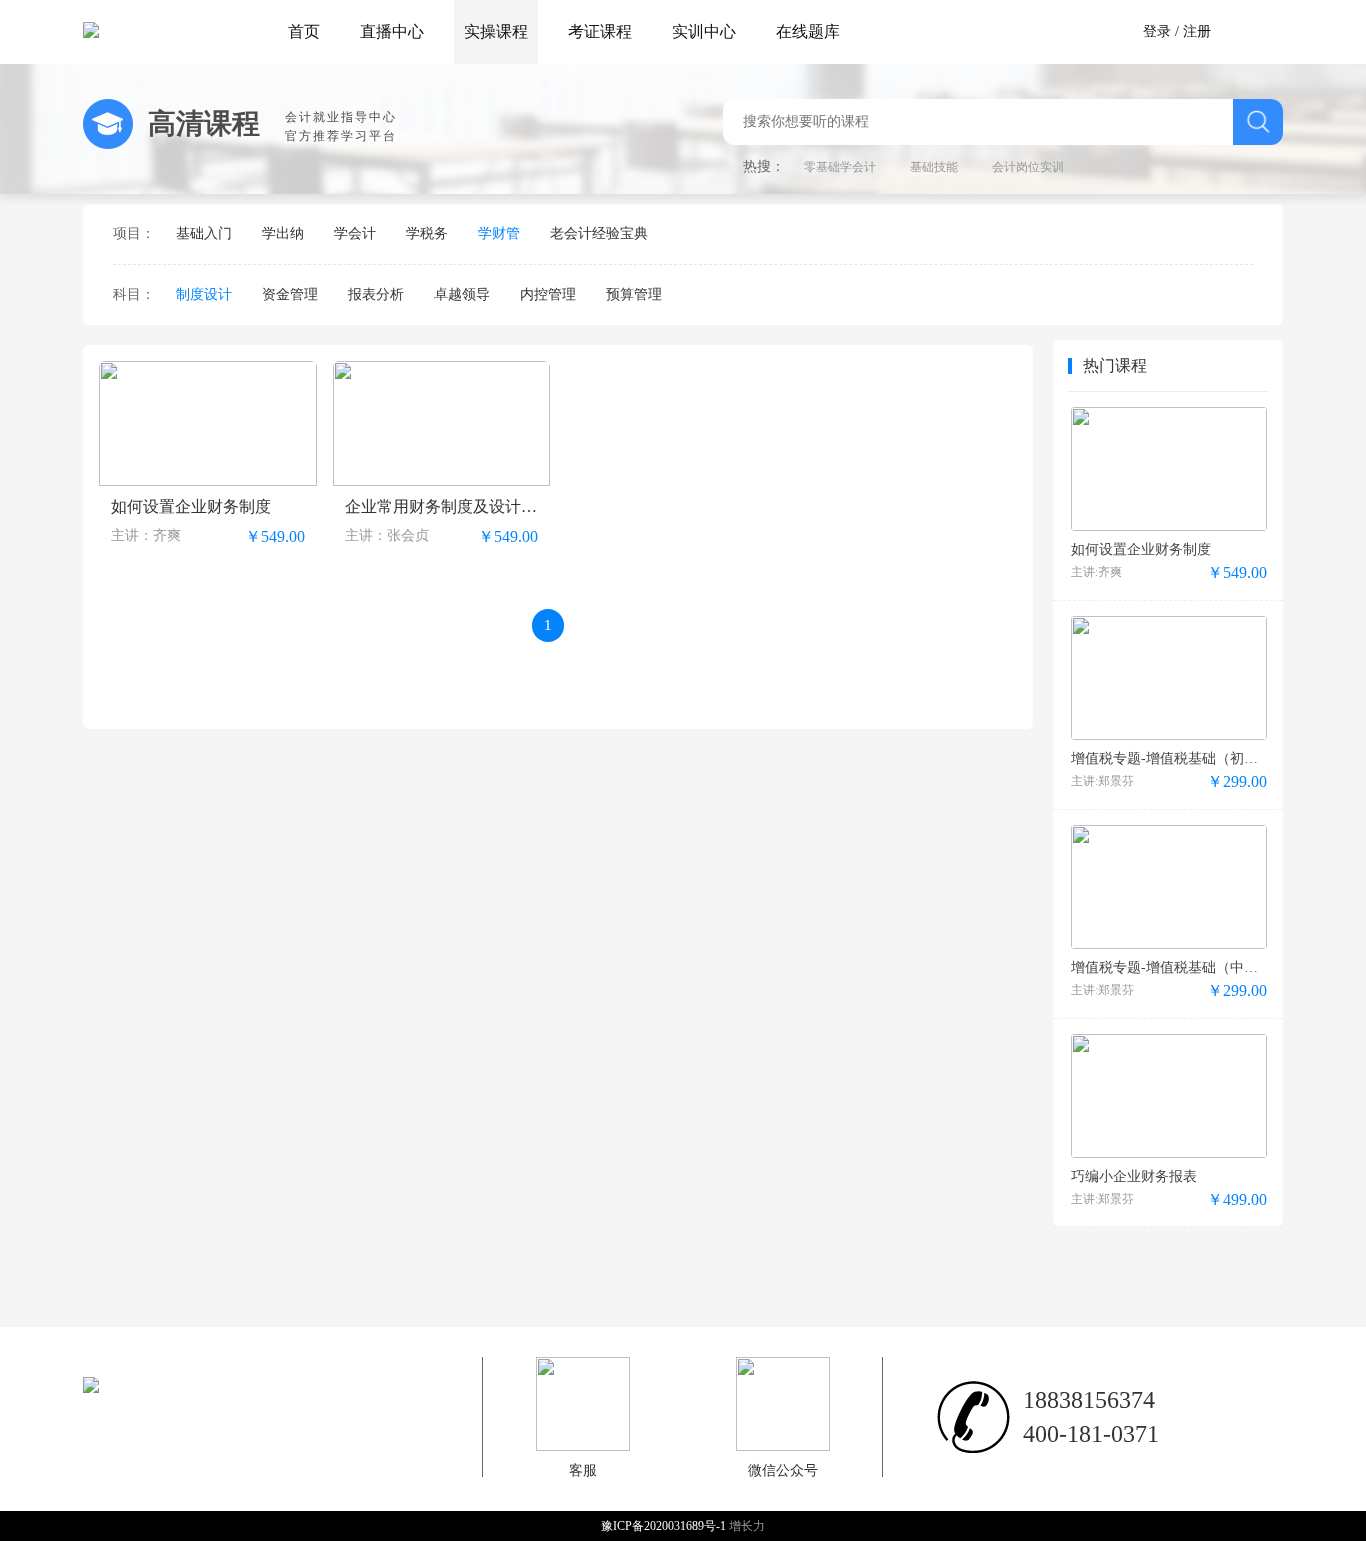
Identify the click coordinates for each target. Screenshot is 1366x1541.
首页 (304, 31)
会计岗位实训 (1028, 167)
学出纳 (283, 233)
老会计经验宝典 (599, 233)
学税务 (427, 233)
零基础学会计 (840, 167)
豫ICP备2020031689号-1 (665, 1526)
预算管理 (634, 294)
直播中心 (392, 31)
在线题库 (808, 31)
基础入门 (204, 233)
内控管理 (548, 294)
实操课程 (496, 31)
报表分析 (376, 294)
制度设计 (204, 294)
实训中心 (704, 31)
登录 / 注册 (1177, 31)
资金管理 (290, 294)
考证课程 (600, 31)
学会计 (355, 233)
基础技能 (934, 167)
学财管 (499, 233)
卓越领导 (462, 294)
